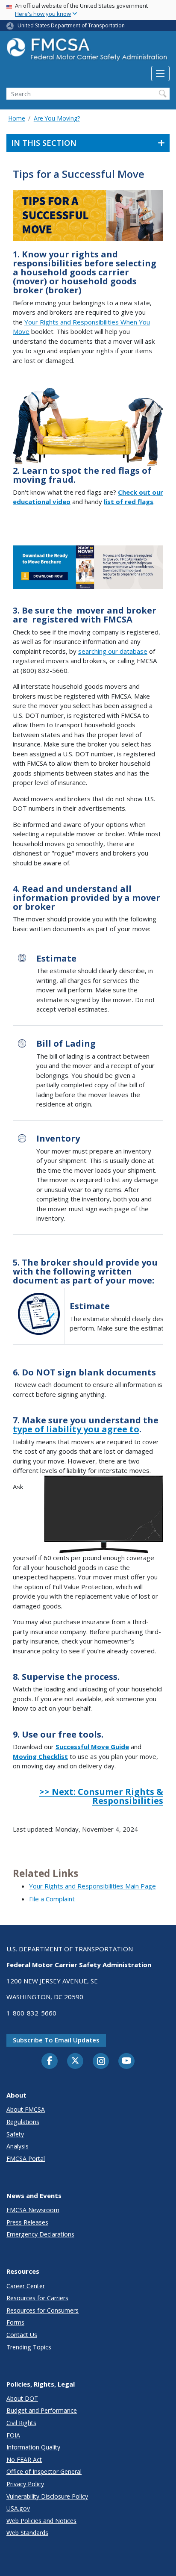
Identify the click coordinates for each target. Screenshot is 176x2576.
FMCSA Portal (26, 2158)
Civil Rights (21, 2423)
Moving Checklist (40, 1756)
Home (17, 118)
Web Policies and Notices (41, 2521)
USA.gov (18, 2508)
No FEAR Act (24, 2459)
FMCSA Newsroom (33, 2210)
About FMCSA (26, 2109)
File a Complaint (52, 1899)
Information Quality (33, 2447)
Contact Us (22, 2335)
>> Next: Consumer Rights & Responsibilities (101, 1796)
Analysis (18, 2146)
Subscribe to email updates (56, 2040)
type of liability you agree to (76, 1429)
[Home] (88, 52)
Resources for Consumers (43, 2310)
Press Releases (27, 2222)
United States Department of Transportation (71, 25)
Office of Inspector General (44, 2471)
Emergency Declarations (40, 2234)
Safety (15, 2134)
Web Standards (27, 2533)
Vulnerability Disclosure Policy (47, 2496)
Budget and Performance (42, 2410)
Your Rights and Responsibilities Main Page (92, 1886)
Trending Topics (29, 2347)
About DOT (22, 2398)
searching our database (113, 651)
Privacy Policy (25, 2484)
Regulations (23, 2122)
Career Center (26, 2286)
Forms (15, 2322)
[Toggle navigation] (160, 74)
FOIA (13, 2435)
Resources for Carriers (37, 2298)
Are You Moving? (57, 118)
